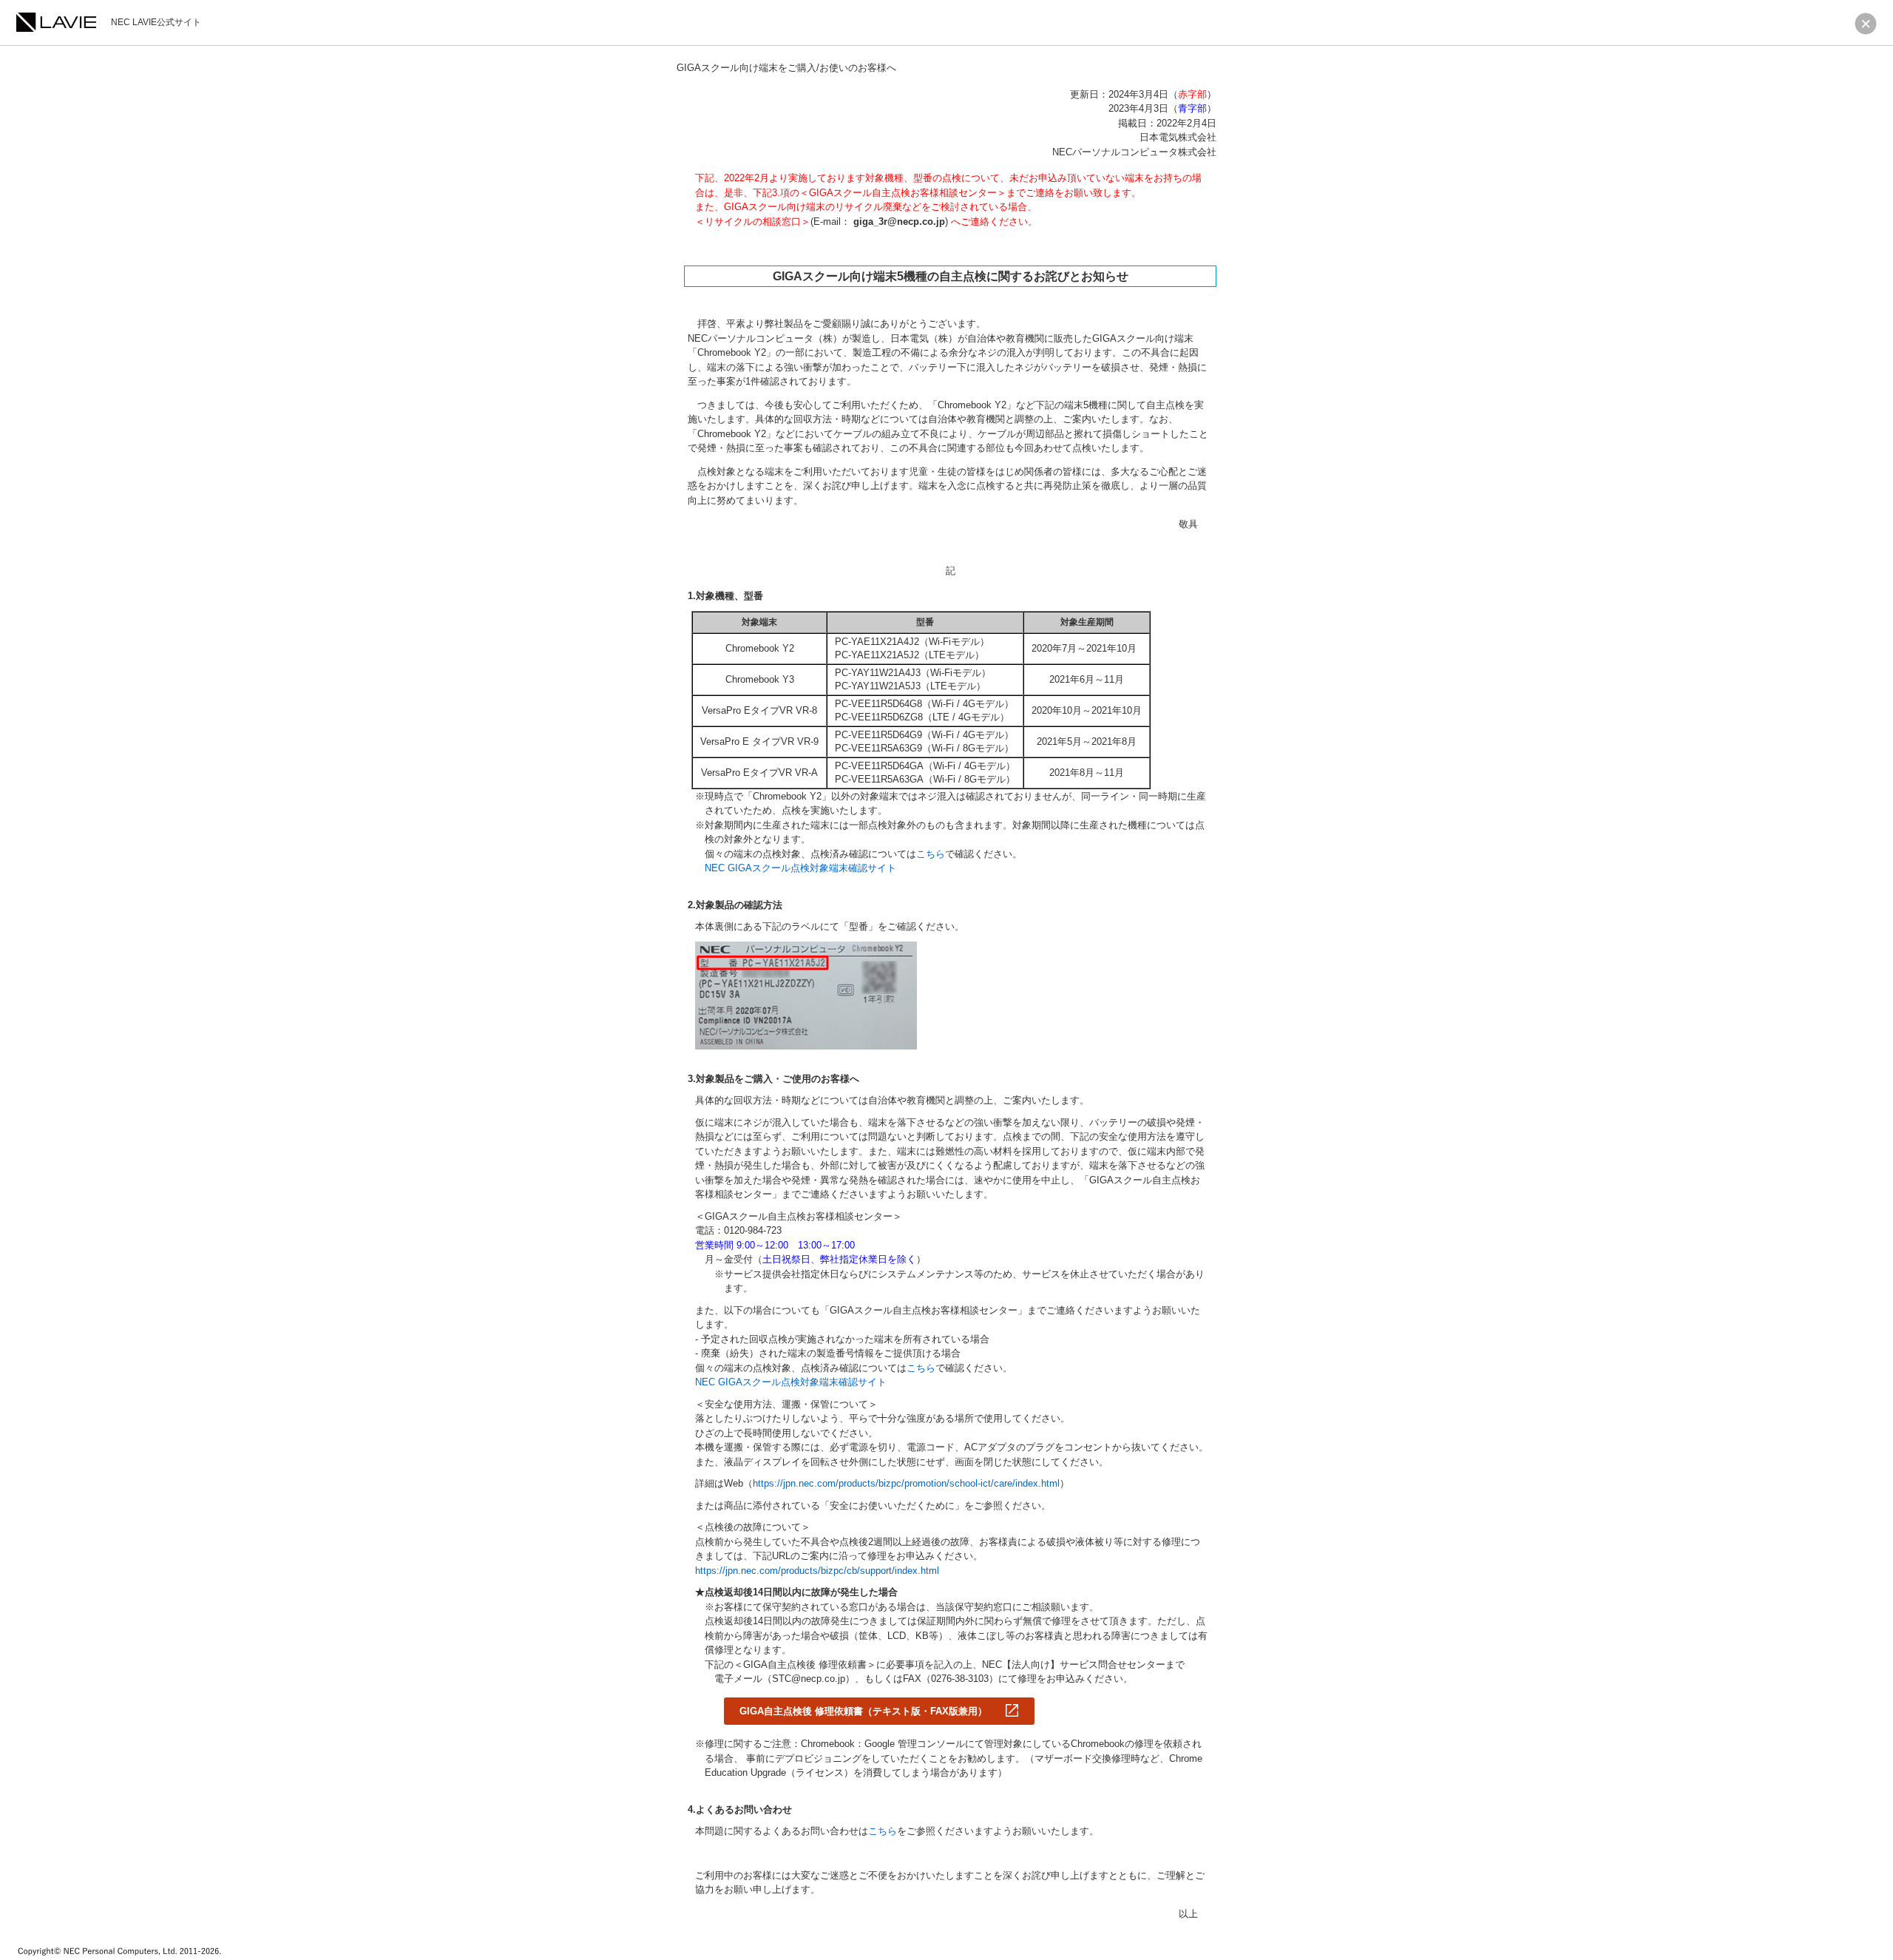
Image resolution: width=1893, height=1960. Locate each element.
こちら (931, 854)
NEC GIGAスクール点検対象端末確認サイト (800, 868)
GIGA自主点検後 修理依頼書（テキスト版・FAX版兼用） (863, 1711)
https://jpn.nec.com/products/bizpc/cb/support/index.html (817, 1571)
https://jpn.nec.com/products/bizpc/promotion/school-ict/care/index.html (906, 1483)
